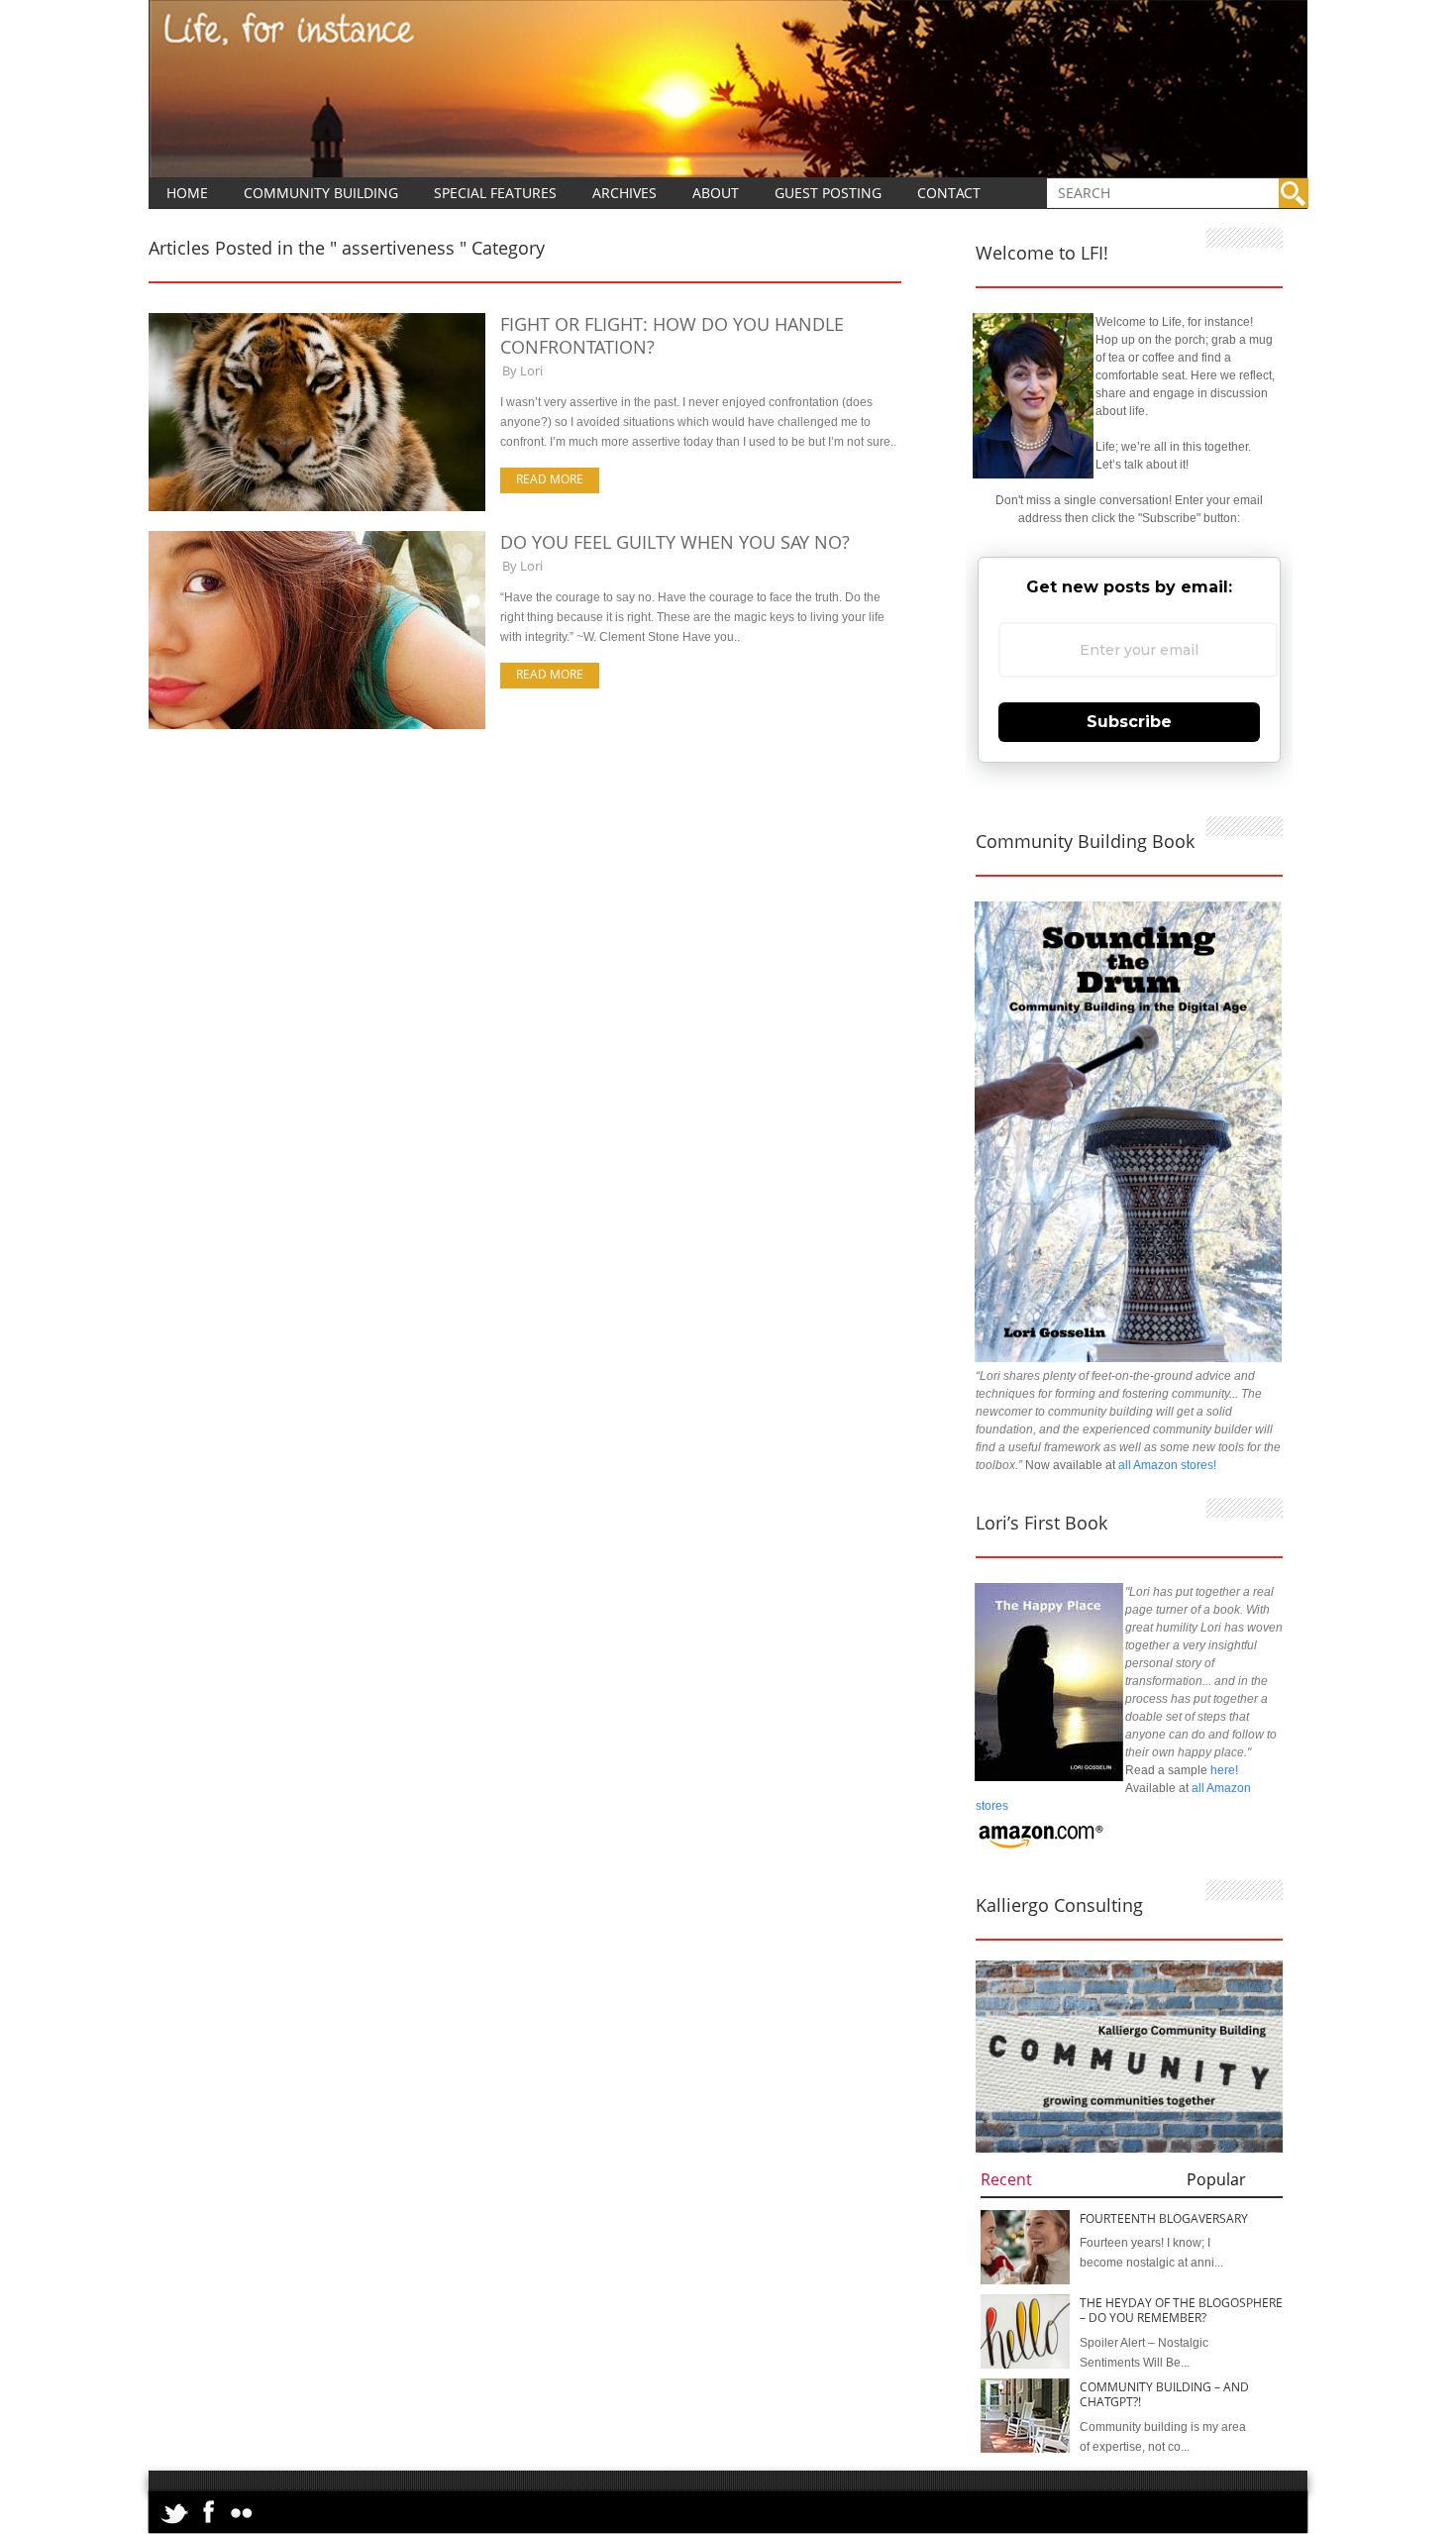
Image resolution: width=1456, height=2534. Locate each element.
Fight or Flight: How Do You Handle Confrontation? (672, 335)
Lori (531, 370)
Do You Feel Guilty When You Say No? (675, 542)
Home (187, 193)
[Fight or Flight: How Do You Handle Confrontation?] (317, 507)
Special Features (495, 193)
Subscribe (1129, 722)
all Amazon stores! (1167, 1465)
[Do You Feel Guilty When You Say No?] (317, 725)
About (716, 193)
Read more (550, 479)
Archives (624, 193)
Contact (949, 193)
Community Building (321, 193)
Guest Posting (828, 193)
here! (1224, 1770)
